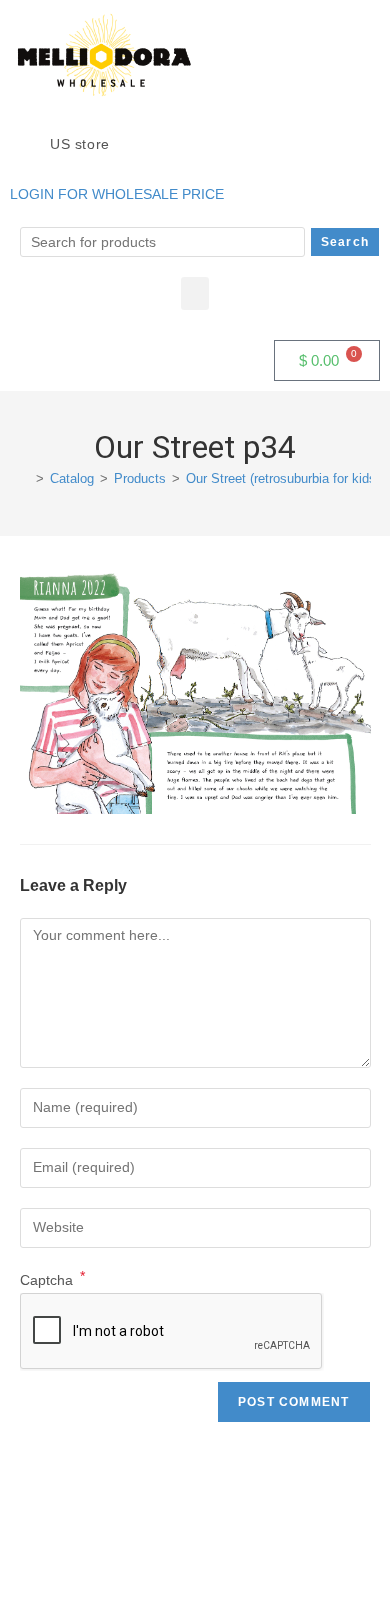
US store (82, 144)
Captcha (52, 1280)
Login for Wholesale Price (117, 194)
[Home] (25, 478)
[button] (195, 293)
